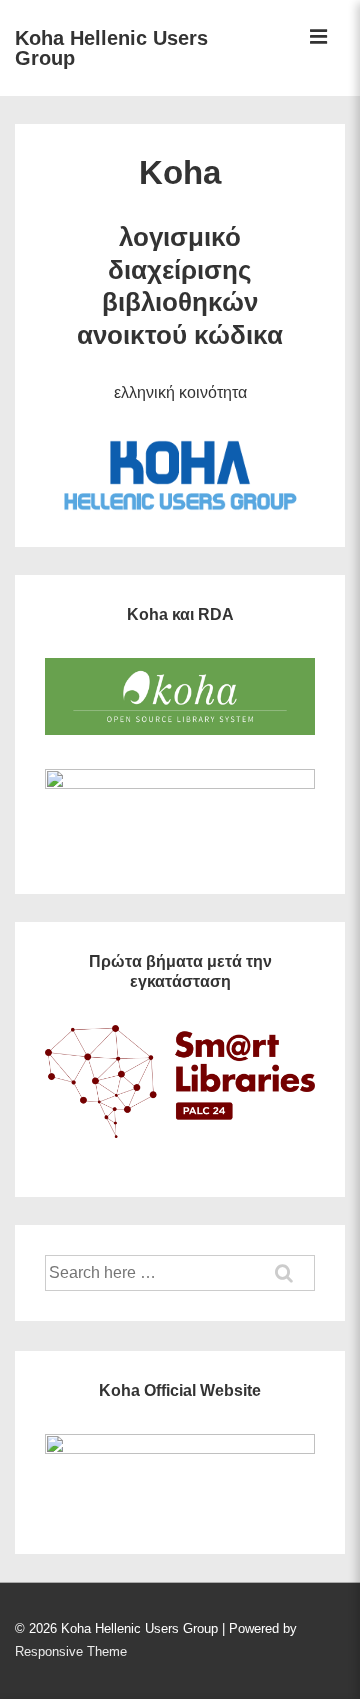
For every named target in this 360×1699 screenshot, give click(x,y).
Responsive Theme (71, 1651)
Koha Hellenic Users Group (111, 48)
